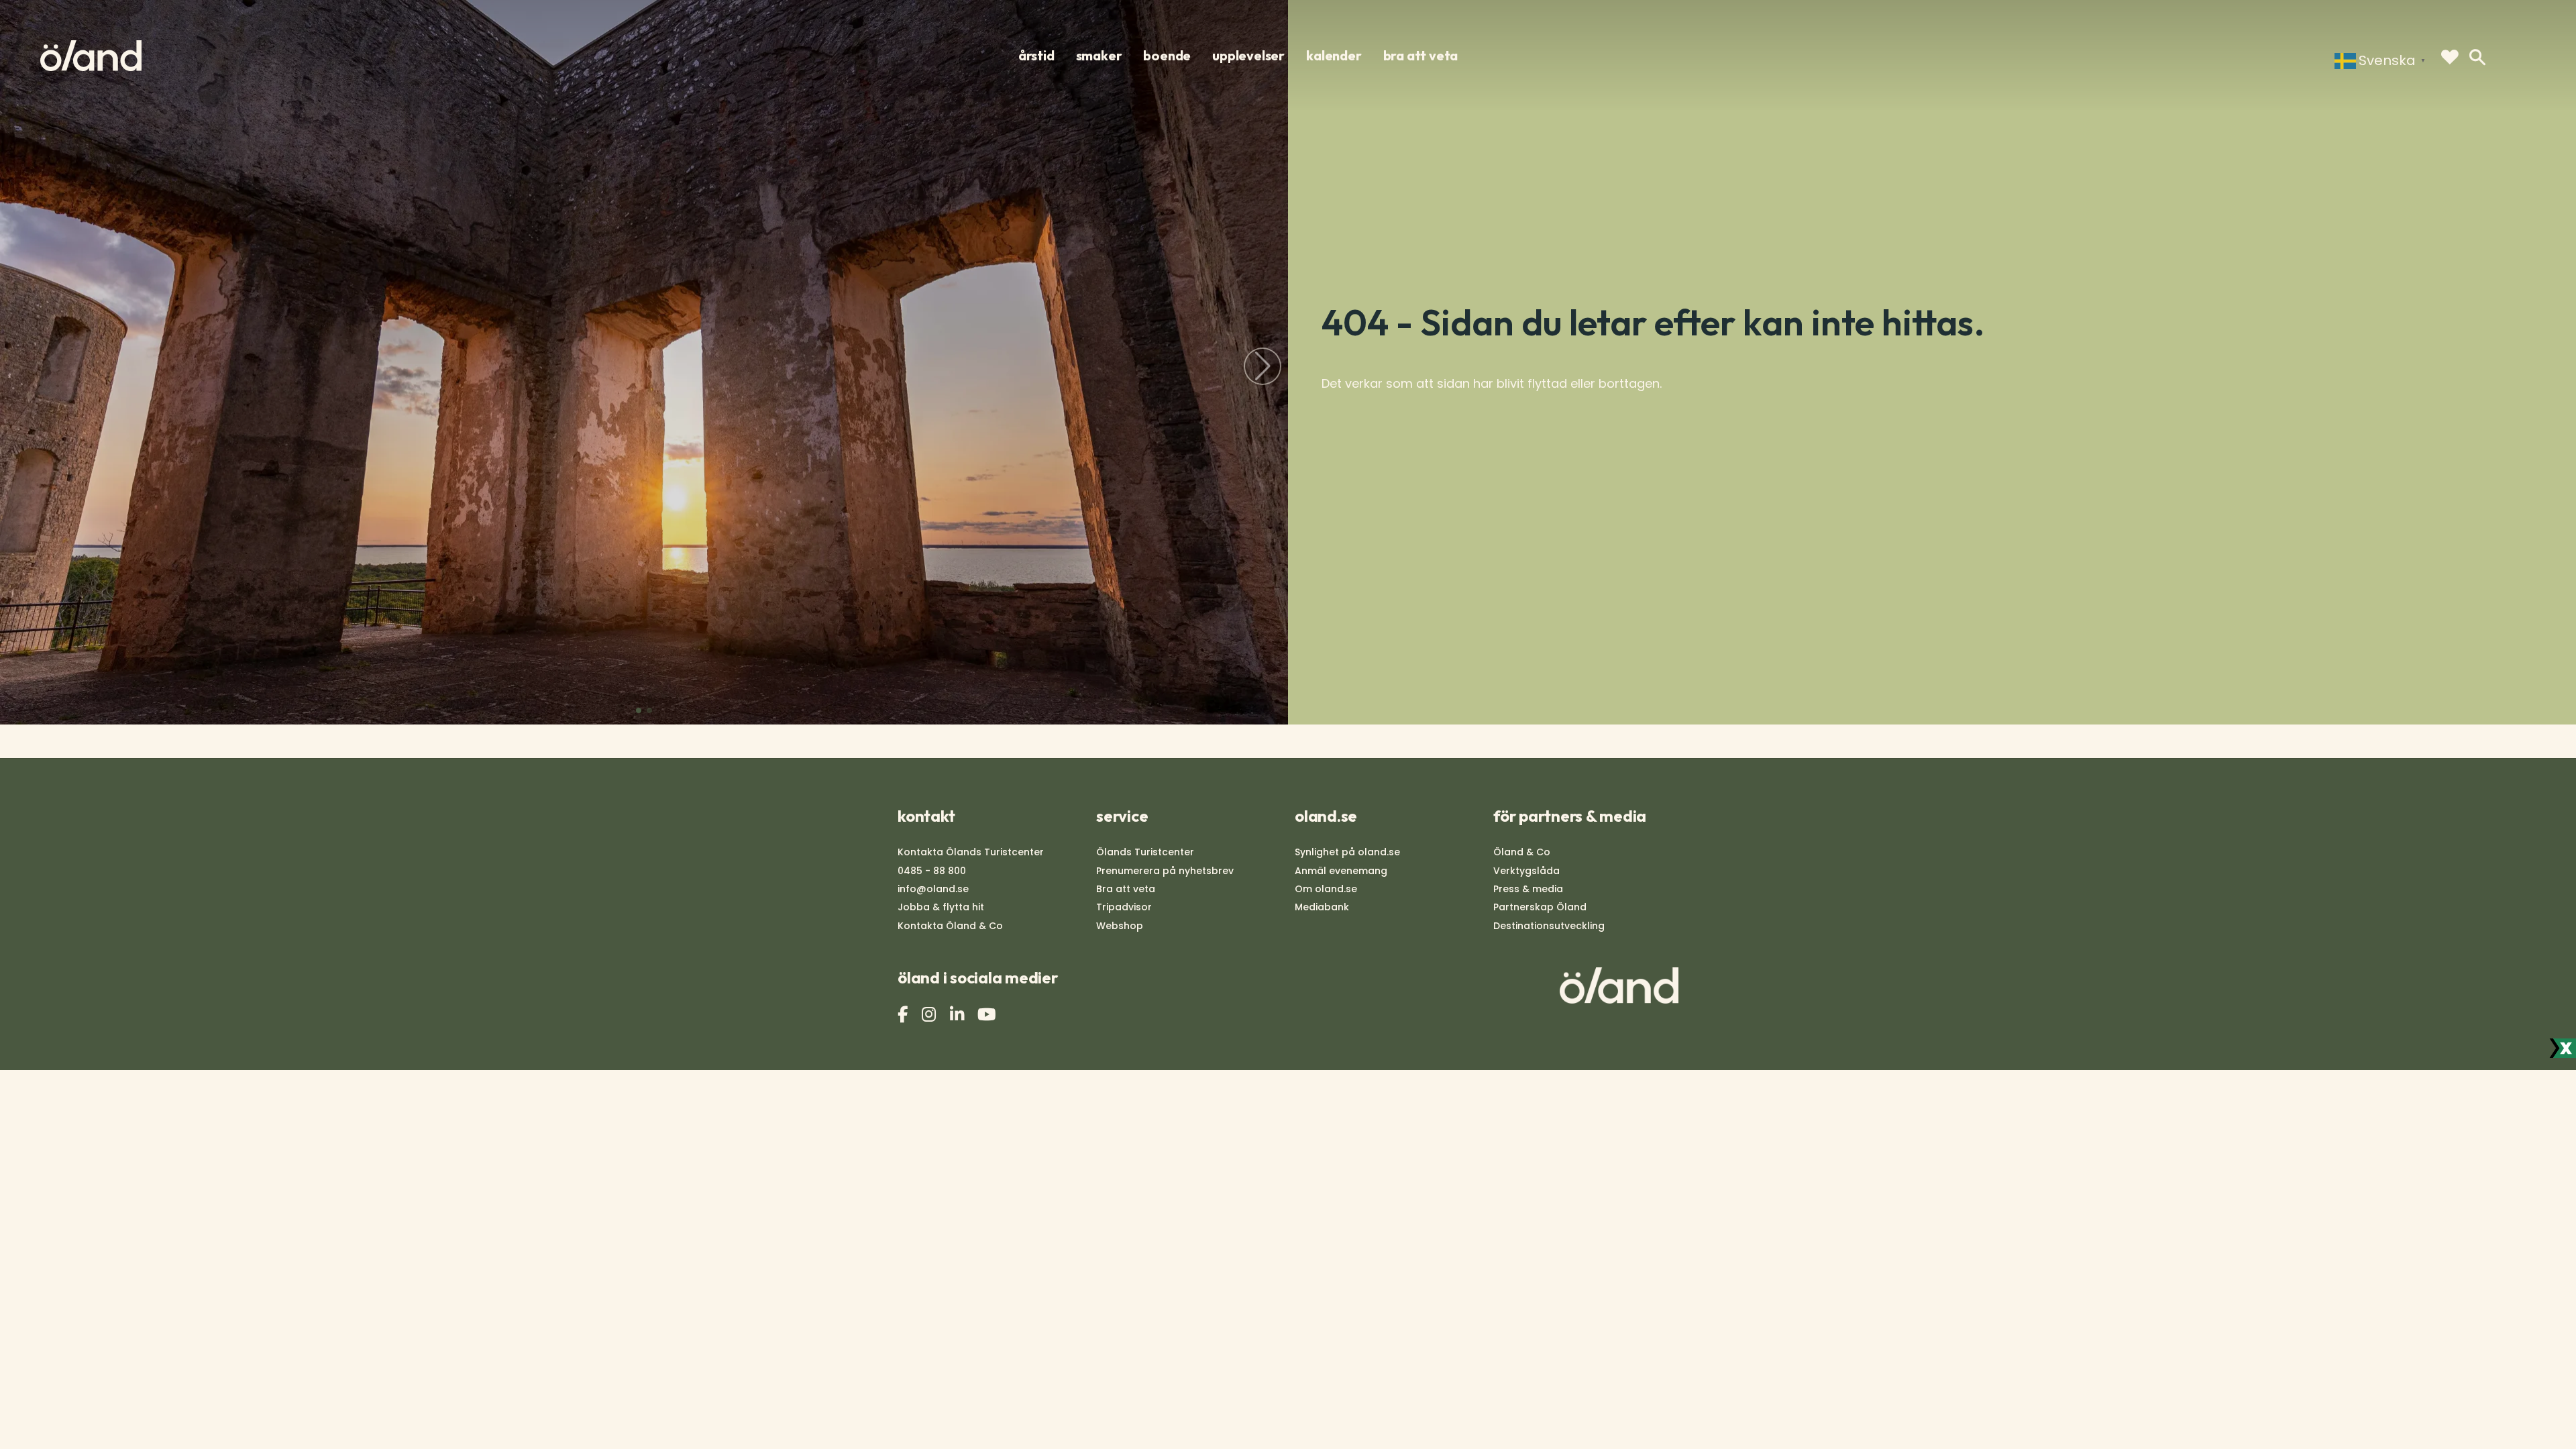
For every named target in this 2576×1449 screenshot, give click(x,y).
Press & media (1528, 889)
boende (1167, 56)
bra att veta (1421, 56)
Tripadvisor (1124, 907)
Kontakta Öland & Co (950, 926)
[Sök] (2477, 57)
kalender (1334, 56)
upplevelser (1248, 56)
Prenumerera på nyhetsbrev (1165, 871)
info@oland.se (933, 889)
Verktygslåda (1526, 871)
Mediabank (1322, 907)
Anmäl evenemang (1341, 871)
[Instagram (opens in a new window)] (930, 1015)
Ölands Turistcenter (1145, 852)
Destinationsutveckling (1549, 926)
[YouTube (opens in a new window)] (988, 1015)
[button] (639, 710)
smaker (1099, 56)
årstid (1036, 56)
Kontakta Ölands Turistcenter (971, 852)
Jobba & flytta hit (941, 907)
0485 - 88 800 (932, 871)
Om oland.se (1326, 889)
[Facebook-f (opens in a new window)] (904, 1015)
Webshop (1120, 926)
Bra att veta (1126, 889)
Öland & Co (1522, 852)
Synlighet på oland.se (1347, 852)
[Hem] (91, 56)
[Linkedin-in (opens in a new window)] (959, 1015)
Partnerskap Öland (1540, 907)
